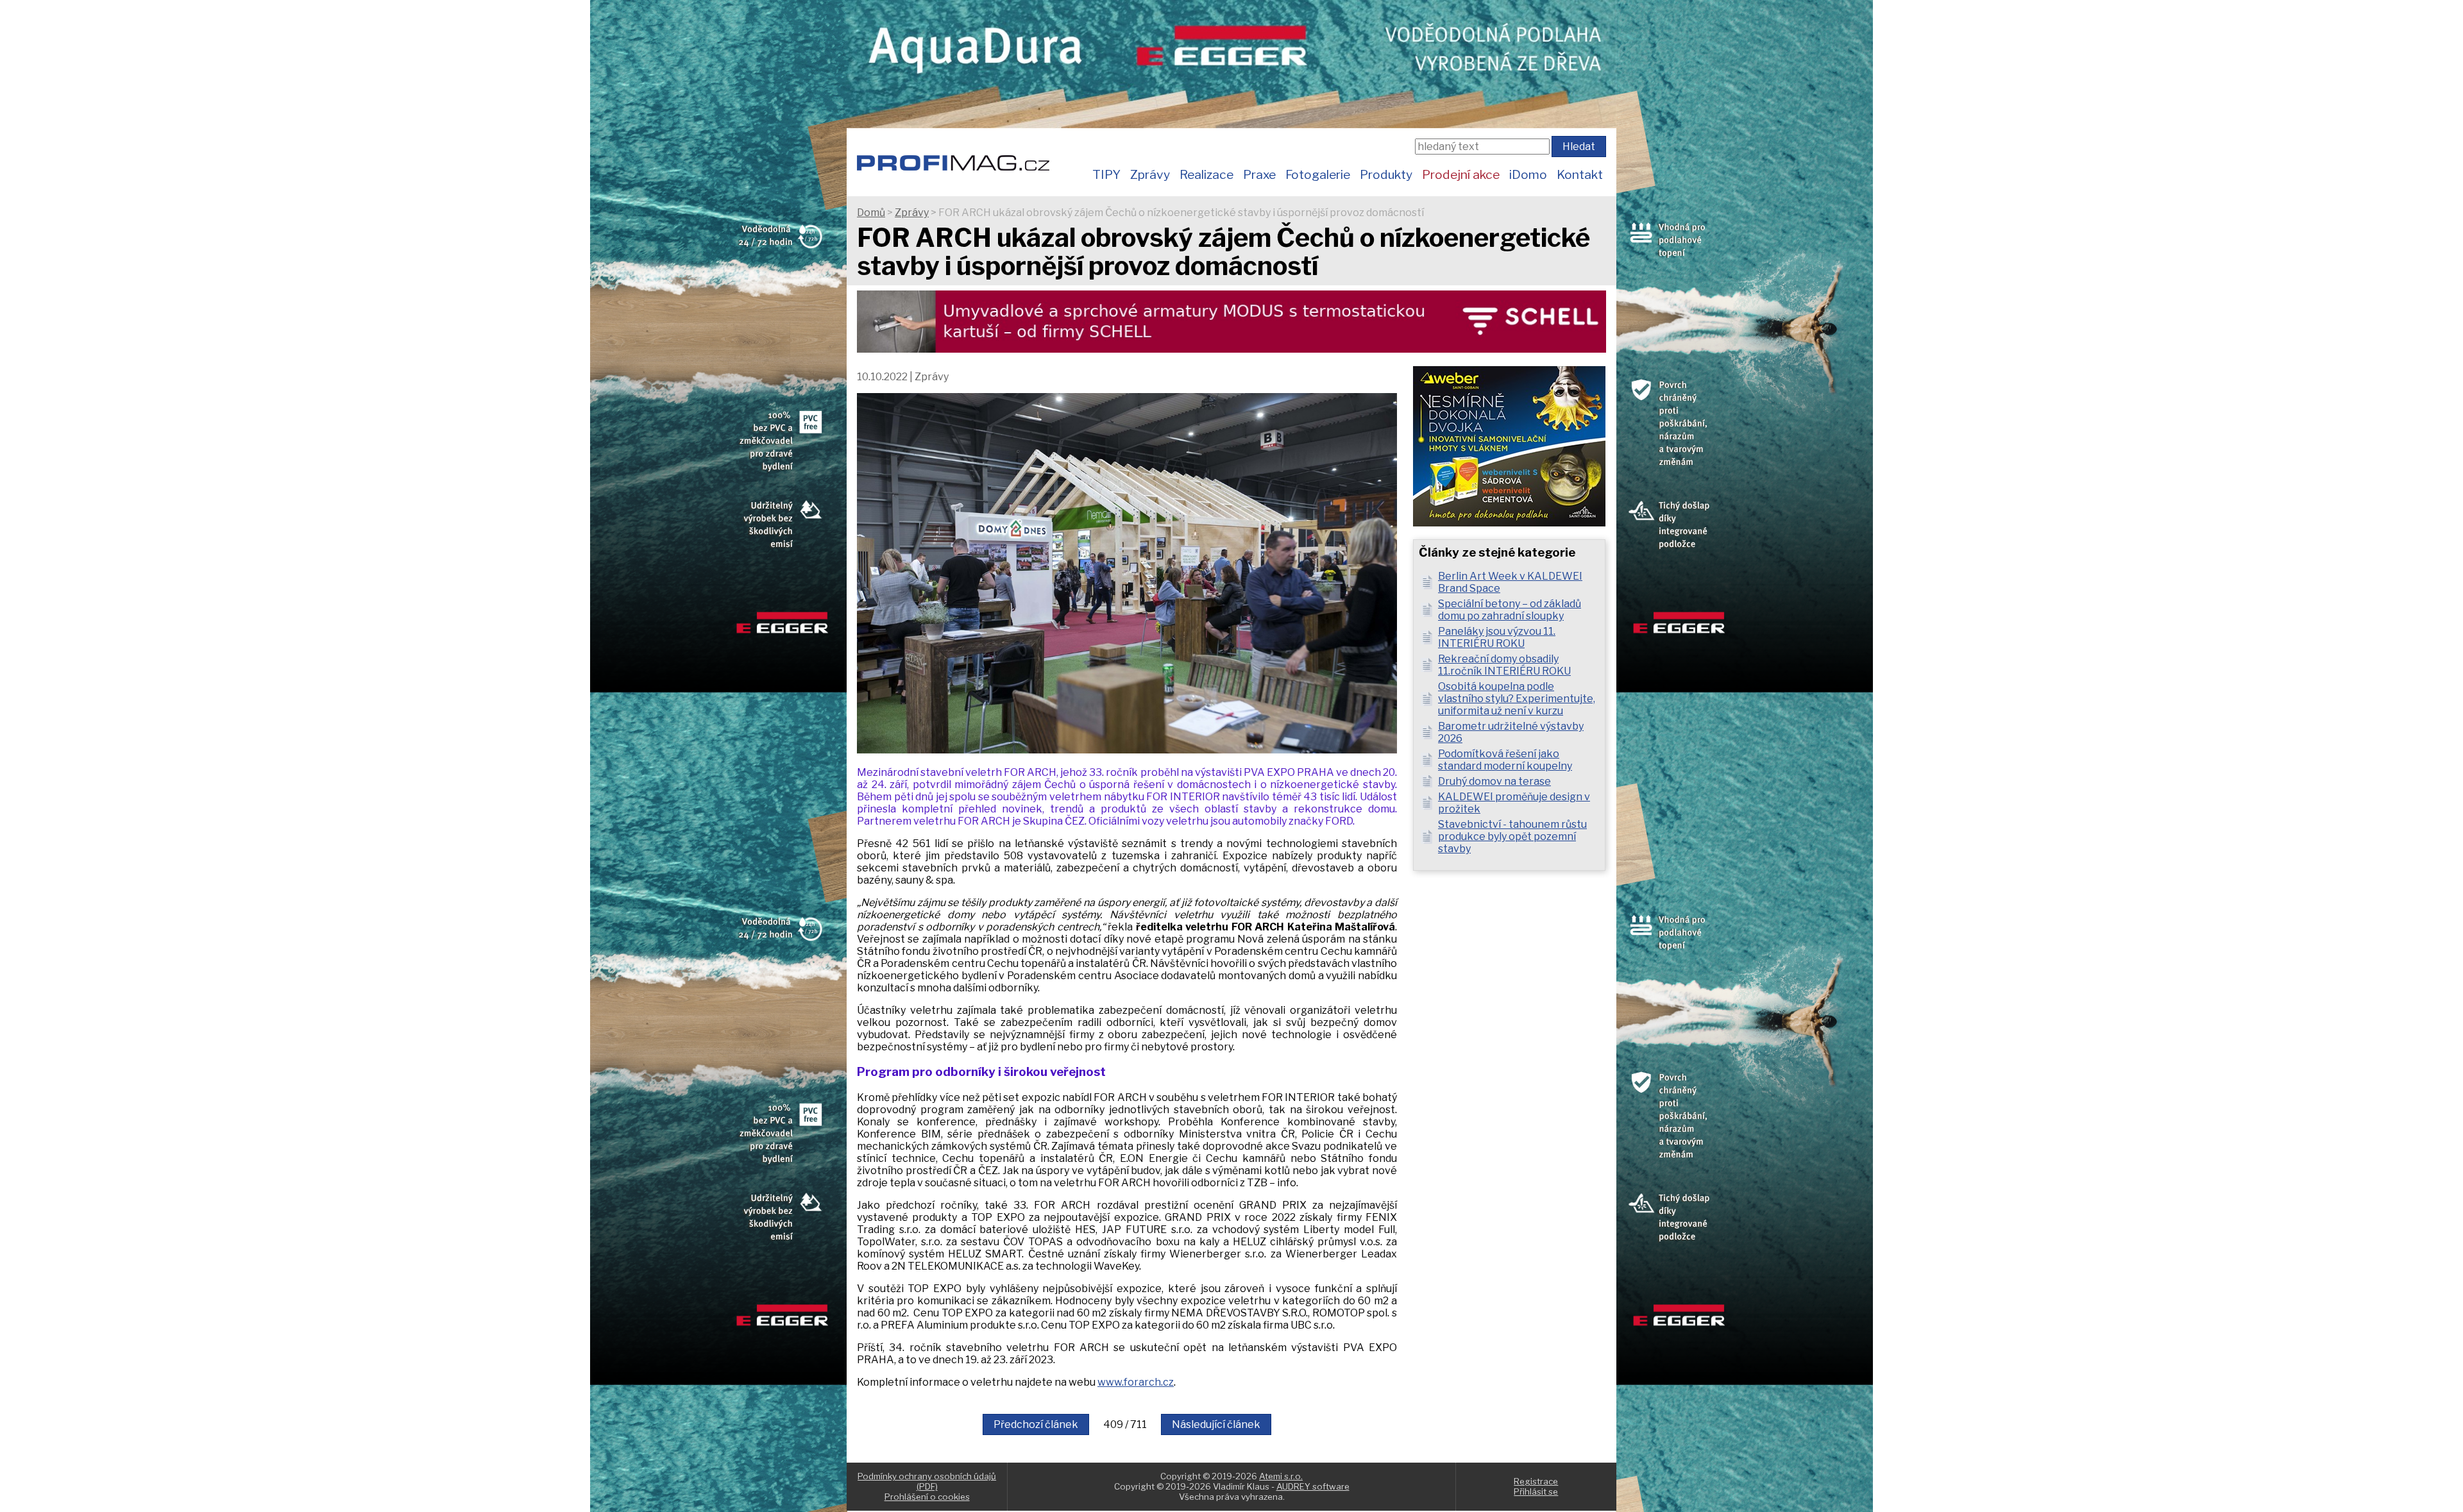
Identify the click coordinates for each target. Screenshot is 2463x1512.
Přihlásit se (1536, 1491)
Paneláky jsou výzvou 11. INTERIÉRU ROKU (1497, 637)
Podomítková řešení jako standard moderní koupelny (1505, 760)
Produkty (1386, 174)
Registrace (1536, 1481)
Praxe (1259, 174)
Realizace (1206, 174)
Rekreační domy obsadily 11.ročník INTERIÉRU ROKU (1504, 665)
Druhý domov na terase (1494, 781)
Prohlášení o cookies (927, 1497)
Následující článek (1216, 1424)
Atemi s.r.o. (1281, 1476)
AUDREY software (1313, 1486)
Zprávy (1150, 174)
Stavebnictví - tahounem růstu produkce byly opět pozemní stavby (1512, 836)
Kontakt (1580, 174)
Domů (871, 213)
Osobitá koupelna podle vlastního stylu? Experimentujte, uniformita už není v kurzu (1517, 699)
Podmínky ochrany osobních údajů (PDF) (927, 1481)
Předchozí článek (1036, 1424)
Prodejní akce (1461, 174)
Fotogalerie (1318, 174)
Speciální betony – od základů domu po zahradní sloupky (1510, 610)
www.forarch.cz (1136, 1382)
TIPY (1106, 174)
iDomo (1528, 174)
